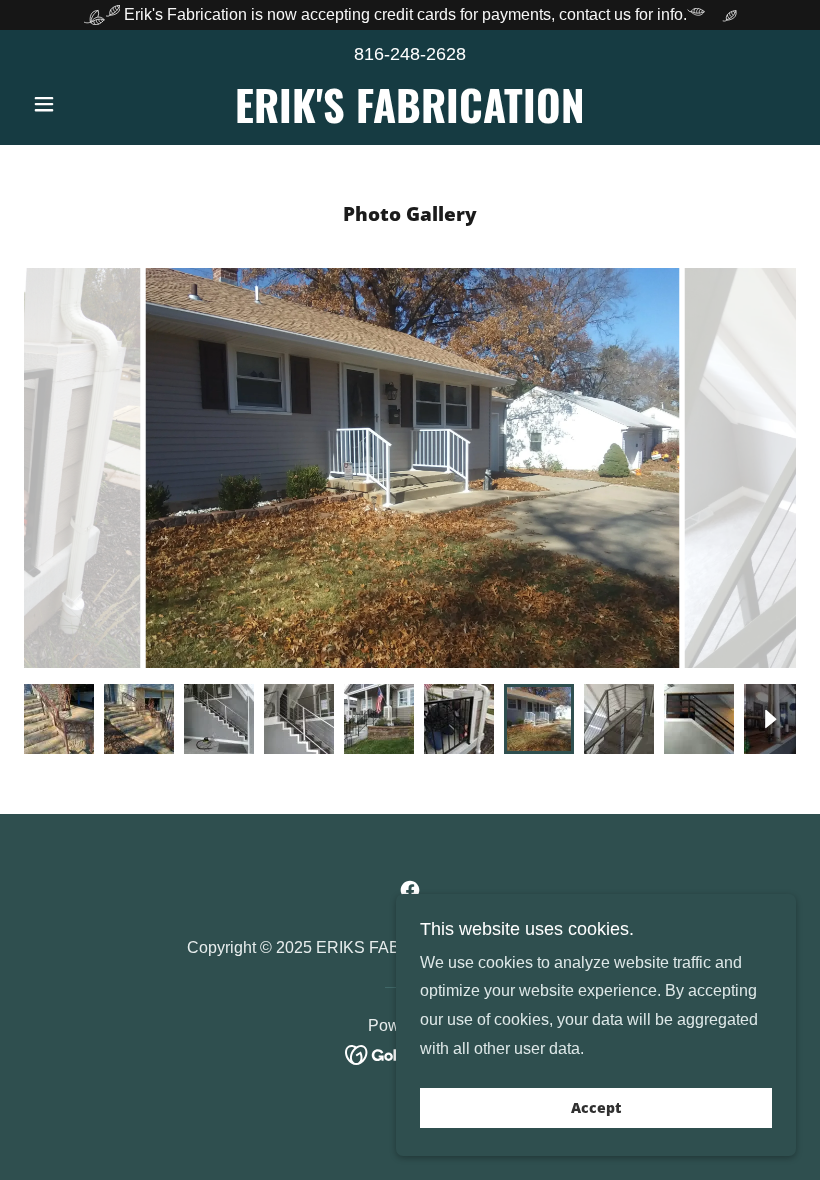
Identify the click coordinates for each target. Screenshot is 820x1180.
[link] (410, 117)
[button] (82, 104)
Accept (596, 1108)
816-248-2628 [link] (410, 54)
